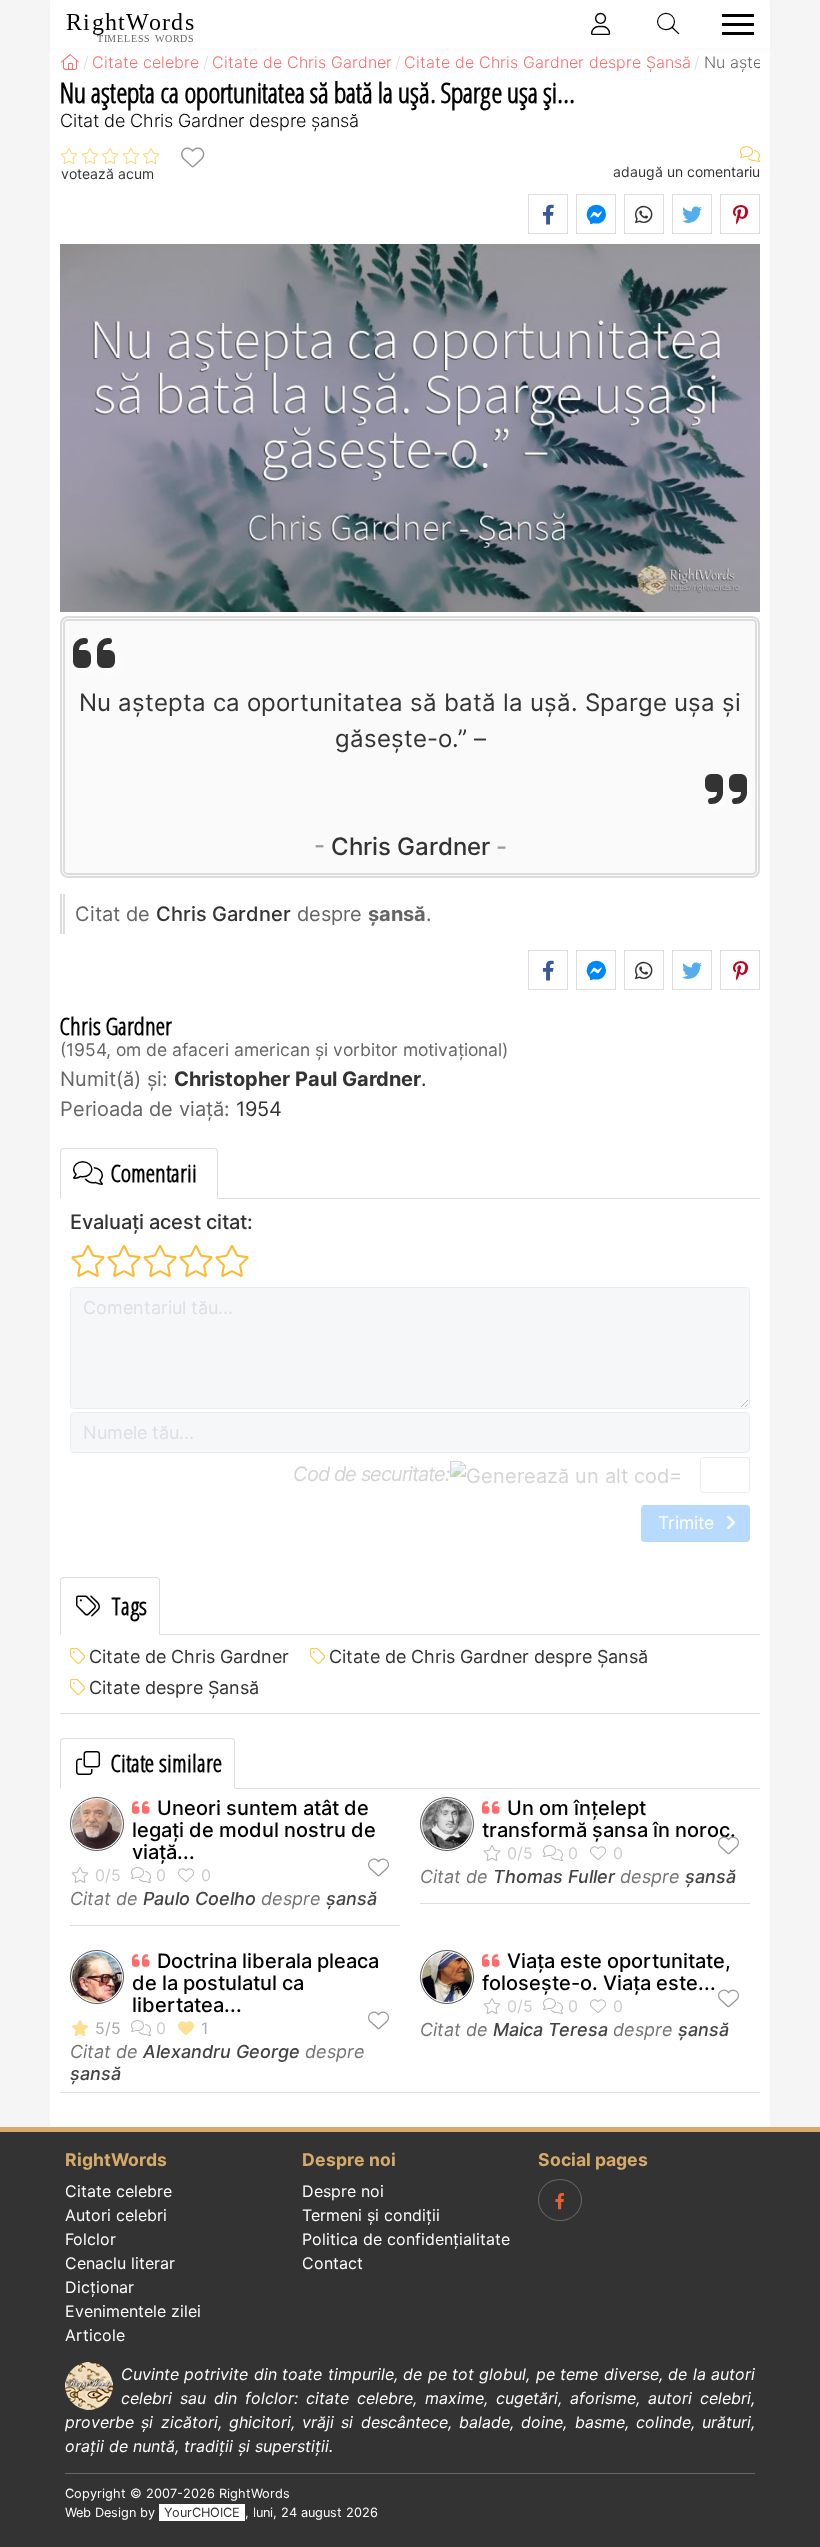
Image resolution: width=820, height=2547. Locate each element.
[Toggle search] (669, 24)
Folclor (90, 2239)
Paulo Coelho (199, 1898)
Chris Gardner (410, 846)
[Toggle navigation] (732, 24)
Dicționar (99, 2287)
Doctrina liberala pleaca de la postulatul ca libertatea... (255, 1983)
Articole (95, 2335)
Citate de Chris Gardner (189, 1656)
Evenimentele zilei (133, 2311)
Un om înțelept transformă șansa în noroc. (609, 1819)
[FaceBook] (560, 2200)
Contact (332, 2263)
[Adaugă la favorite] (192, 156)
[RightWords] (70, 62)
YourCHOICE (202, 2512)
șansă (351, 1898)
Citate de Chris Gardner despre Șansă (488, 1656)
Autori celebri (116, 2215)
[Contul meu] (601, 24)
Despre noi (343, 2191)
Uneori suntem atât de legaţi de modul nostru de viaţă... (254, 1830)
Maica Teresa (550, 2029)
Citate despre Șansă (174, 1687)
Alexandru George (221, 2051)
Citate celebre (118, 2191)
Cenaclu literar (120, 2263)
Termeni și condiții (371, 2215)
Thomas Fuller (554, 1876)
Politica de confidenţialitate (406, 2239)
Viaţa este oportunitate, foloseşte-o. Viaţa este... (606, 1972)
